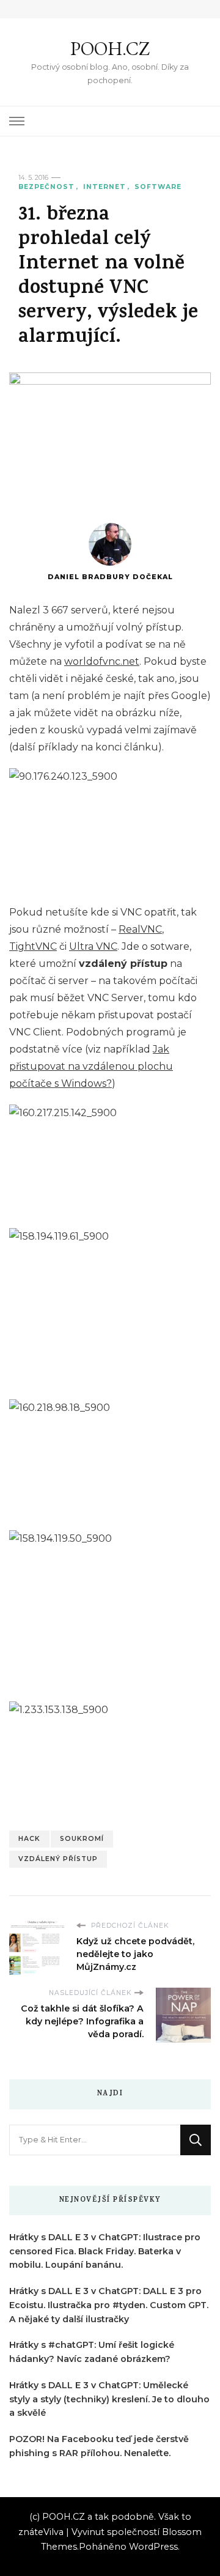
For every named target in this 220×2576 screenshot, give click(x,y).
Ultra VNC (93, 946)
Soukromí (82, 1839)
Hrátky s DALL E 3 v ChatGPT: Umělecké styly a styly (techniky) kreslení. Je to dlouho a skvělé (109, 2399)
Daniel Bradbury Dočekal (110, 577)
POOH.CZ (110, 49)
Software (158, 187)
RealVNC (140, 929)
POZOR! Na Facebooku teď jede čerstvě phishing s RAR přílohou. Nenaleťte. (99, 2446)
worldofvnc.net (102, 661)
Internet (105, 187)
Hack (29, 1839)
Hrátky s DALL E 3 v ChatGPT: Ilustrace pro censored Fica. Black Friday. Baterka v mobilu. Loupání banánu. (105, 2251)
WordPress (153, 2547)
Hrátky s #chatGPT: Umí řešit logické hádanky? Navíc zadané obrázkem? (92, 2352)
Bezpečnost (46, 187)
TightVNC (33, 946)
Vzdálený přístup (58, 1859)
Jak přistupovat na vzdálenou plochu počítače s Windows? (91, 1066)
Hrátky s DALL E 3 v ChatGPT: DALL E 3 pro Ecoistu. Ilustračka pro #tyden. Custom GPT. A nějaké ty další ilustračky (109, 2305)
